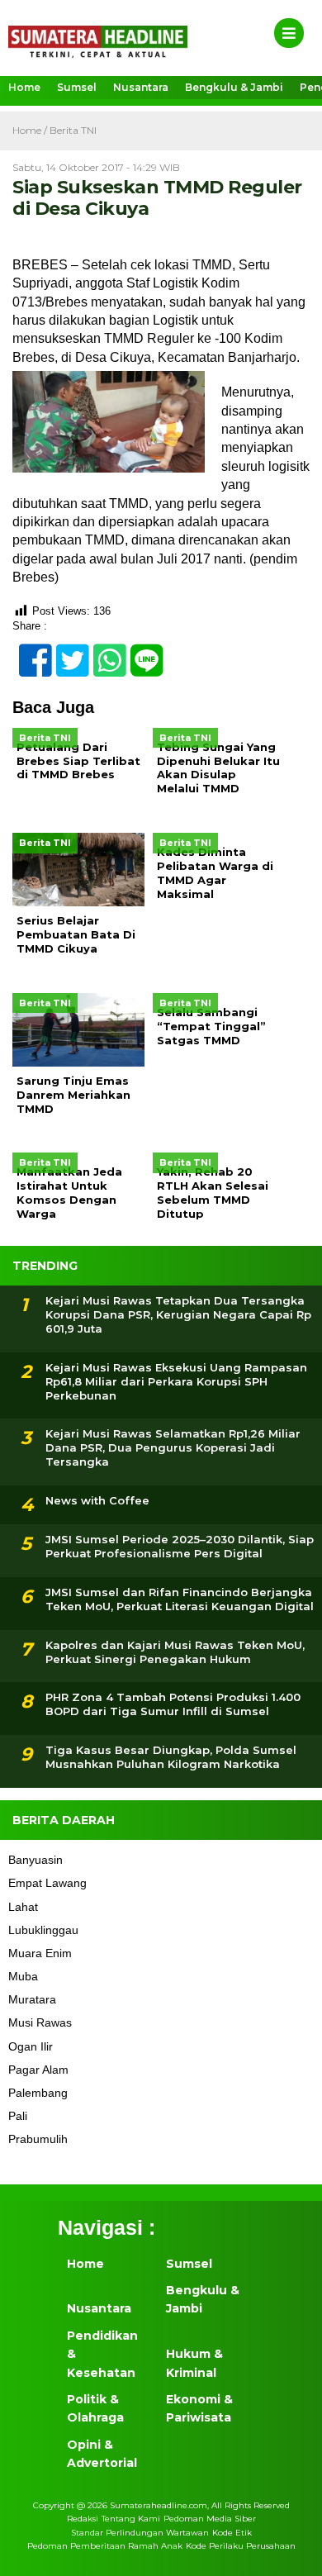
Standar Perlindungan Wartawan (140, 2533)
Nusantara (141, 87)
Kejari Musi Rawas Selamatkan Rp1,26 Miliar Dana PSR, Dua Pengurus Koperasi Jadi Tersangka (173, 1447)
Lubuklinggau (43, 1930)
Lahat (23, 1907)
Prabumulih (38, 2139)
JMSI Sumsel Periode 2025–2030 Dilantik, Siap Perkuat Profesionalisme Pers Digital (180, 1546)
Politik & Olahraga (95, 2408)
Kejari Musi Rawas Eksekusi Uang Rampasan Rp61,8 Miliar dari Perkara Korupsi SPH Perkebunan (176, 1381)
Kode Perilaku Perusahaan (241, 2546)
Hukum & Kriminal (194, 2363)
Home (24, 87)
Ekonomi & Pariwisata (199, 2408)
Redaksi (83, 2519)
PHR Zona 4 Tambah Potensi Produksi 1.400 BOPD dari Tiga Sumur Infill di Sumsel (173, 1704)
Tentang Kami (131, 2519)
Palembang (38, 2093)
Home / (31, 130)
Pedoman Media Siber (210, 2519)
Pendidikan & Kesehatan (102, 2354)
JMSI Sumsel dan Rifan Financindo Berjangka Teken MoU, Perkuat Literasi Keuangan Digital (180, 1599)
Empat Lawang (47, 1883)
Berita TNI (73, 130)
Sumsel (77, 87)
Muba (23, 1976)
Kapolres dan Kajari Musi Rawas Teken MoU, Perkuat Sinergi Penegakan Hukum (175, 1652)
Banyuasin (36, 1860)
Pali (18, 2116)
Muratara (32, 1999)
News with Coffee (97, 1500)
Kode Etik (232, 2533)
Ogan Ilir (31, 2046)
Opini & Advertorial (102, 2454)
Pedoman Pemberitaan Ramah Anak (105, 2546)
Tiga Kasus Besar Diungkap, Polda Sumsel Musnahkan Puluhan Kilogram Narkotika (171, 1757)
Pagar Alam (38, 2070)
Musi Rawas (40, 2022)
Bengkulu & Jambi (234, 87)
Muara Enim (40, 1953)
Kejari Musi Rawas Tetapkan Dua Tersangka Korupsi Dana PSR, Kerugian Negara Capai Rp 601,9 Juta (178, 1314)
